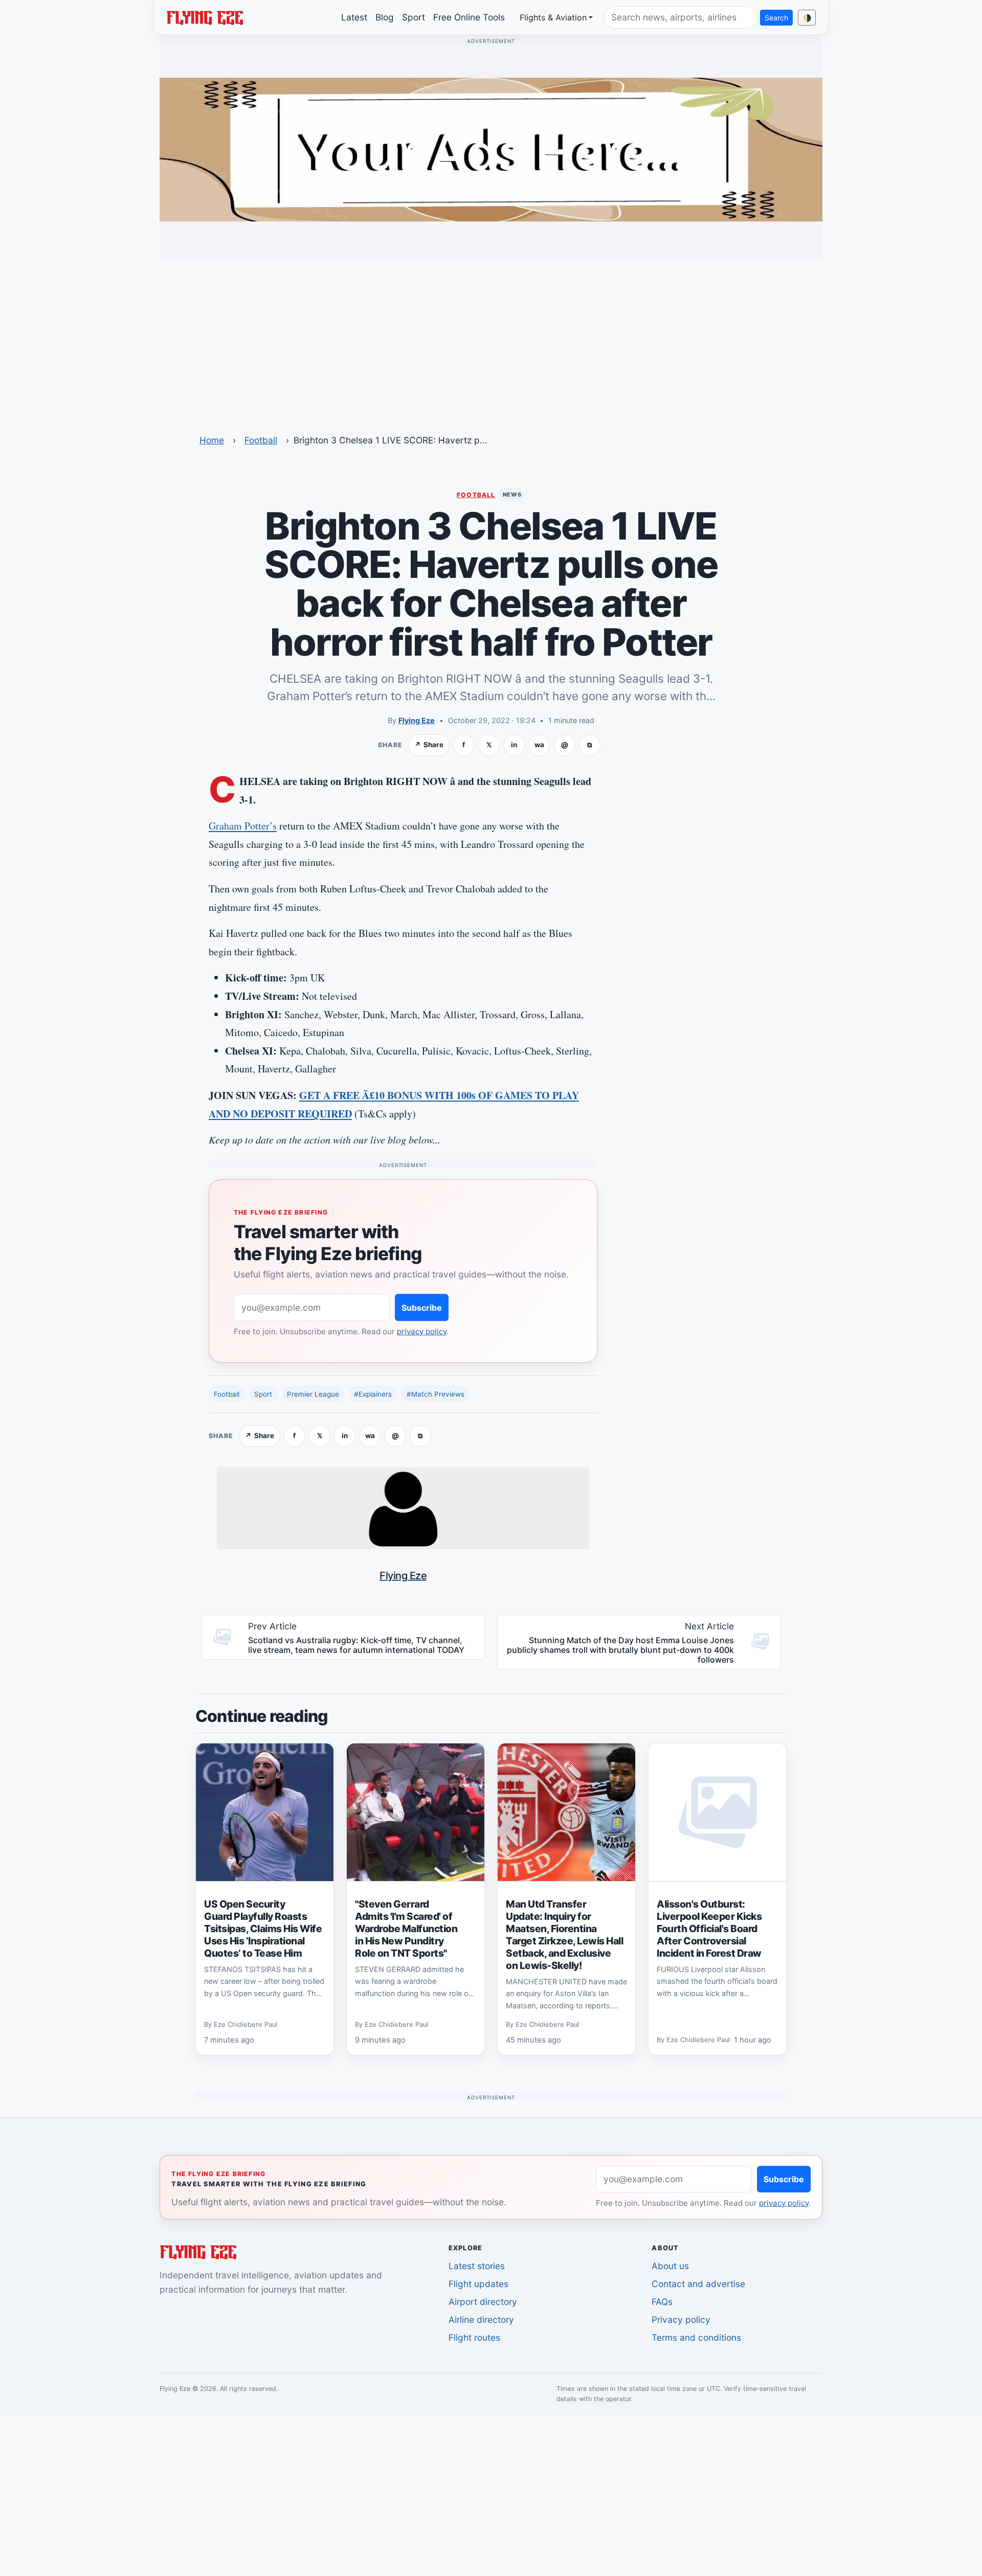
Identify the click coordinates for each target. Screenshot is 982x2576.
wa (539, 745)
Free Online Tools (469, 17)
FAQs (662, 2302)
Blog (385, 17)
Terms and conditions (696, 2337)
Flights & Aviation (553, 17)
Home (212, 440)
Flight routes (474, 2337)
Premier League (313, 1394)
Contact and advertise (698, 2284)
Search (776, 18)
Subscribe (422, 1308)
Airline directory (481, 2320)
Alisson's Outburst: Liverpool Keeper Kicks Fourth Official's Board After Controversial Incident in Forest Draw (709, 1929)
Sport (414, 17)
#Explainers (373, 1394)
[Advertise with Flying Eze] (491, 149)
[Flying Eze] (205, 17)
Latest (354, 17)
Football (261, 440)
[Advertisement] (491, 341)
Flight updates (478, 2284)
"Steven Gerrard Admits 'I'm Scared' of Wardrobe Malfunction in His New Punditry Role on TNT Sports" (406, 1929)
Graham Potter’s (243, 826)
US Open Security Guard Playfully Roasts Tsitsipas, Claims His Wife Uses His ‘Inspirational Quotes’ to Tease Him (263, 1929)
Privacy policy (681, 2320)
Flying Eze (417, 720)
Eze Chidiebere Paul (245, 2024)
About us (670, 2266)
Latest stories (477, 2266)
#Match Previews (436, 1394)
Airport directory (483, 2302)
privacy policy (422, 1331)
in (514, 745)
